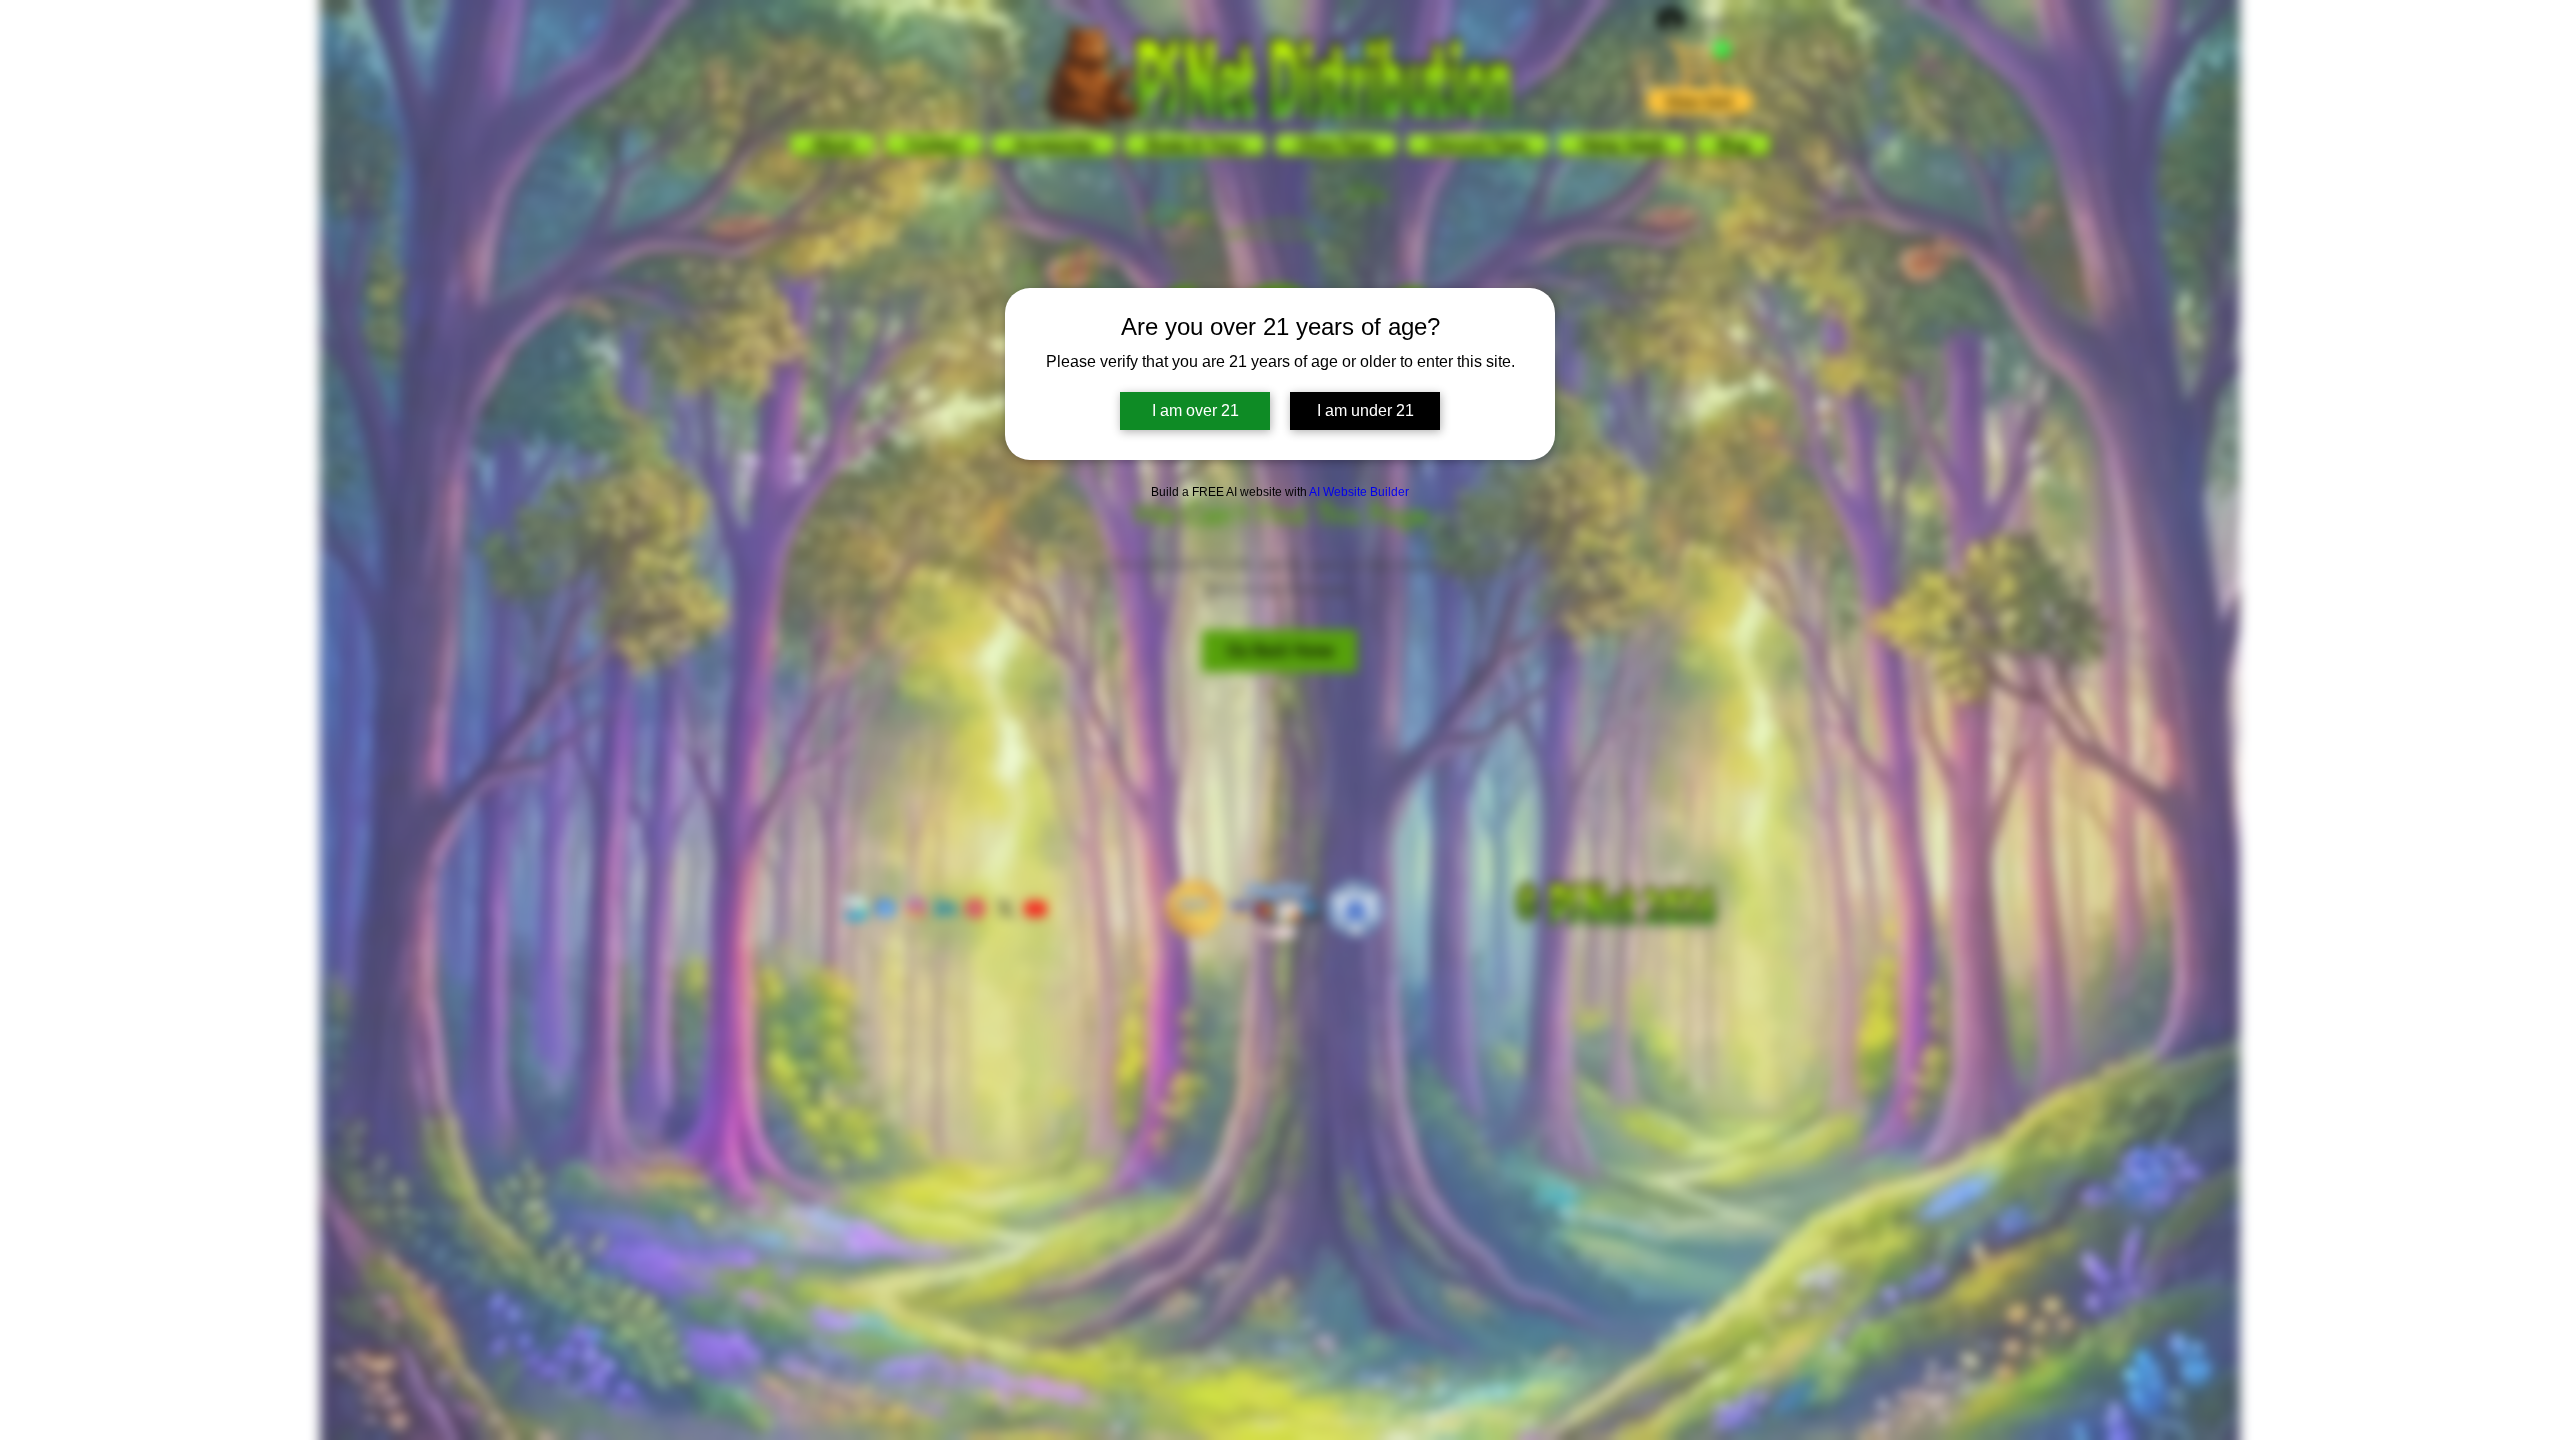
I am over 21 (1195, 410)
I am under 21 (1365, 410)
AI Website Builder (1359, 492)
